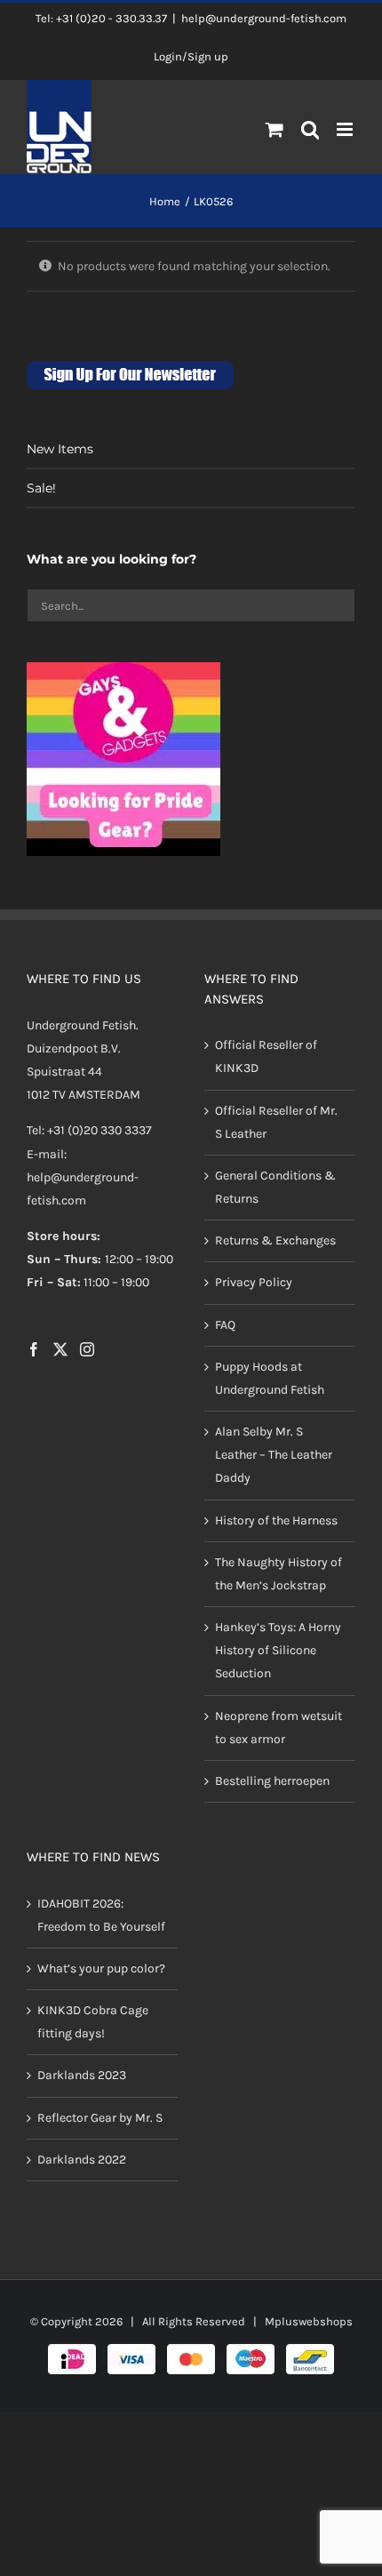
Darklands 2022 (82, 2160)
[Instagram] (87, 1349)
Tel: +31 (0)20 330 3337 (89, 1130)
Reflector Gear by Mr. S (100, 2118)
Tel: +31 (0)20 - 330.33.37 (101, 18)
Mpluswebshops (309, 2321)
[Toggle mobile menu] (346, 129)
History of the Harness (276, 1520)
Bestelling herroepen (272, 1781)
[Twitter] (60, 1349)
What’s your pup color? (101, 1968)
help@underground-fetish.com (264, 18)
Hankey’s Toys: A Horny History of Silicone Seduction (278, 1650)
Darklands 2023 (82, 2075)
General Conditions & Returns (275, 1187)
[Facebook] (34, 1349)
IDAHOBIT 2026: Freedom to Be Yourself (101, 1915)
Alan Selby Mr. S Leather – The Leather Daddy (274, 1455)
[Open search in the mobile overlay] (310, 131)
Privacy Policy (254, 1282)
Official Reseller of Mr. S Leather (276, 1122)
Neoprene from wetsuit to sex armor (279, 1728)
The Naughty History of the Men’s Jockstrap (279, 1574)
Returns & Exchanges (275, 1240)
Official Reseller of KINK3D (266, 1056)
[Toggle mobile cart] (275, 129)
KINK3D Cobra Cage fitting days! (93, 2022)
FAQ (225, 1325)
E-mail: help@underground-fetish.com (83, 1177)
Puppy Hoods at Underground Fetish (270, 1378)
